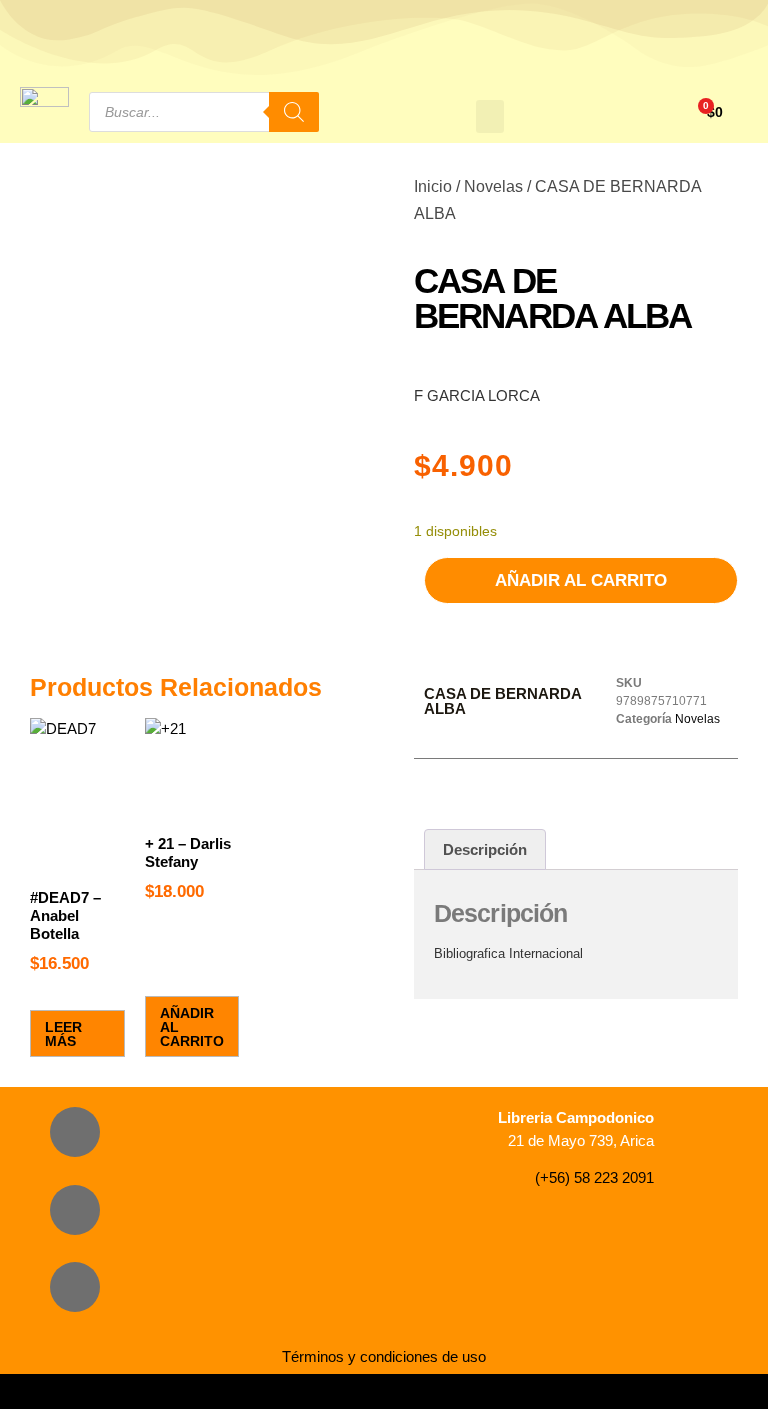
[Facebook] (75, 1132)
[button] (490, 116)
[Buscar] (294, 112)
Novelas (493, 186)
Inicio (433, 186)
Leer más (63, 1034)
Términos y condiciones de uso (384, 1356)
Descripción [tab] (485, 849)
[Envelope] (75, 1287)
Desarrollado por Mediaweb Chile (384, 1391)
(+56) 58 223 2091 (594, 1177)
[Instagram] (75, 1210)
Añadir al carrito (581, 580)
